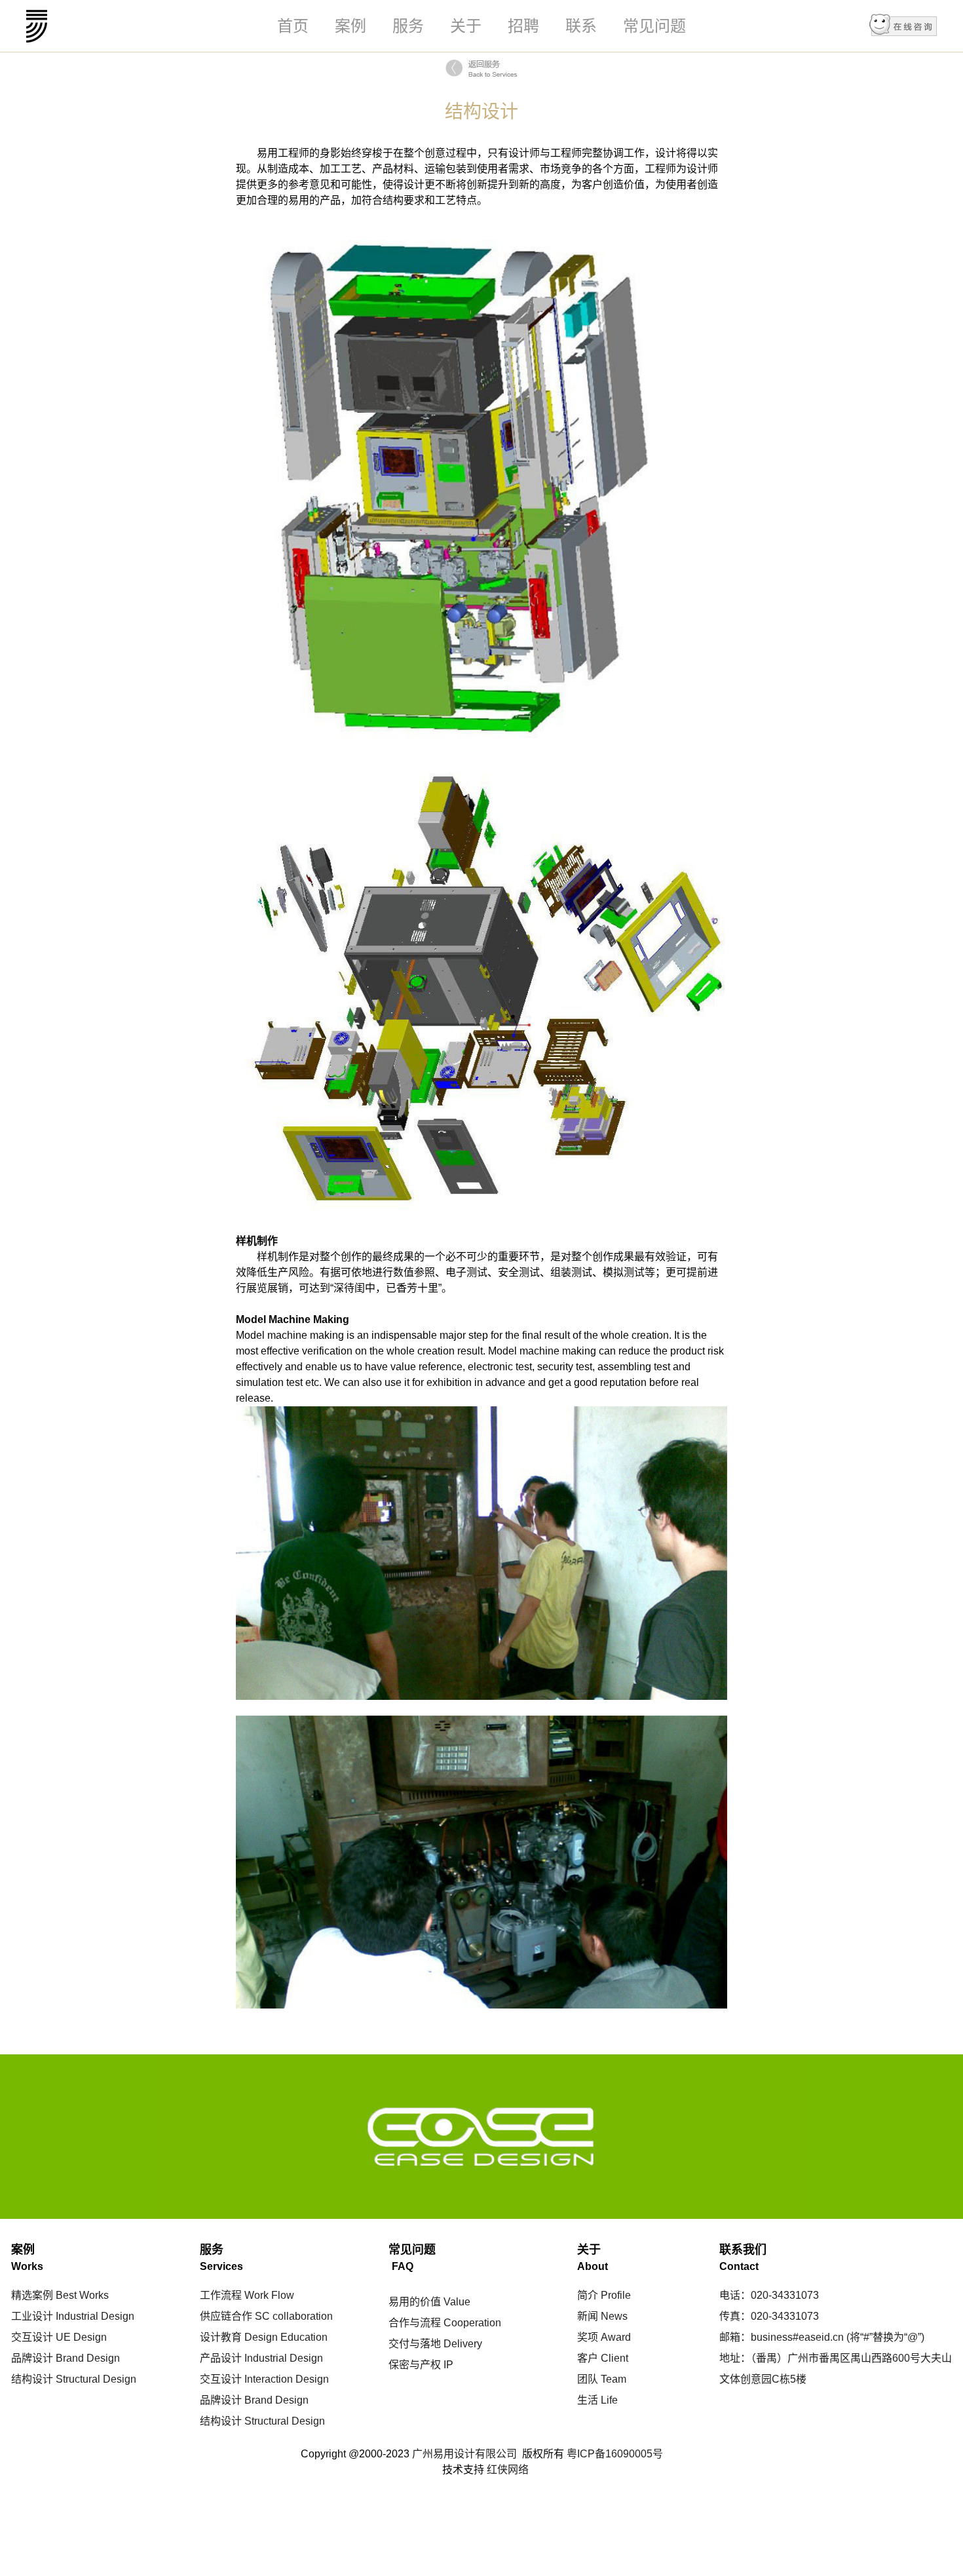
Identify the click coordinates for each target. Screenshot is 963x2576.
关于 (466, 26)
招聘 (523, 26)
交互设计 (32, 2337)
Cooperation (471, 2323)
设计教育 (221, 2337)
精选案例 (32, 2295)
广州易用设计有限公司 (37, 26)
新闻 (588, 2316)
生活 (588, 2400)
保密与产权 (415, 2365)
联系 (581, 26)
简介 (588, 2295)
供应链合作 (226, 2316)
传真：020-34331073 (769, 2316)
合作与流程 (415, 2323)
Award (614, 2337)
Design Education (285, 2337)
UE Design (80, 2337)
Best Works (81, 2295)
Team (612, 2379)
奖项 (588, 2337)
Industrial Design (94, 2316)
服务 (408, 26)
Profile (614, 2295)
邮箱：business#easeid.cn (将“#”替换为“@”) (822, 2337)
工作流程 (221, 2295)
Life (608, 2400)
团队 (588, 2379)
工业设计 (32, 2316)
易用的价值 (415, 2302)
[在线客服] (903, 26)
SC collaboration (293, 2316)
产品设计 (221, 2358)
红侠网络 (508, 2470)
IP (447, 2365)
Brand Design (86, 2358)
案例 (350, 26)
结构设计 (32, 2379)
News (613, 2316)
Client (613, 2358)
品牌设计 (32, 2358)
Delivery (462, 2344)
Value (456, 2302)
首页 (293, 26)
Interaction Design (285, 2379)
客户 (588, 2358)
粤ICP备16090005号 (615, 2454)
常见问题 (654, 26)
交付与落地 (415, 2344)
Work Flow (268, 2295)
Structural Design (95, 2379)
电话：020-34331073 (769, 2295)
